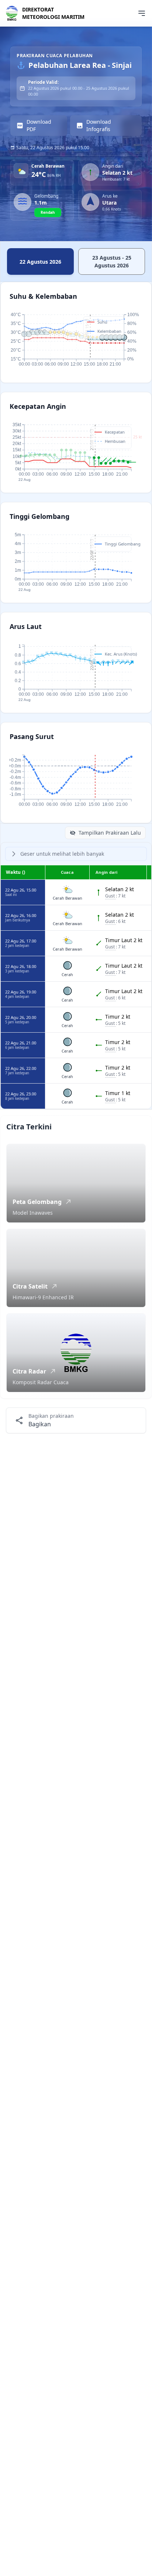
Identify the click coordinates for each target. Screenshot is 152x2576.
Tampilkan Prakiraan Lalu (110, 833)
